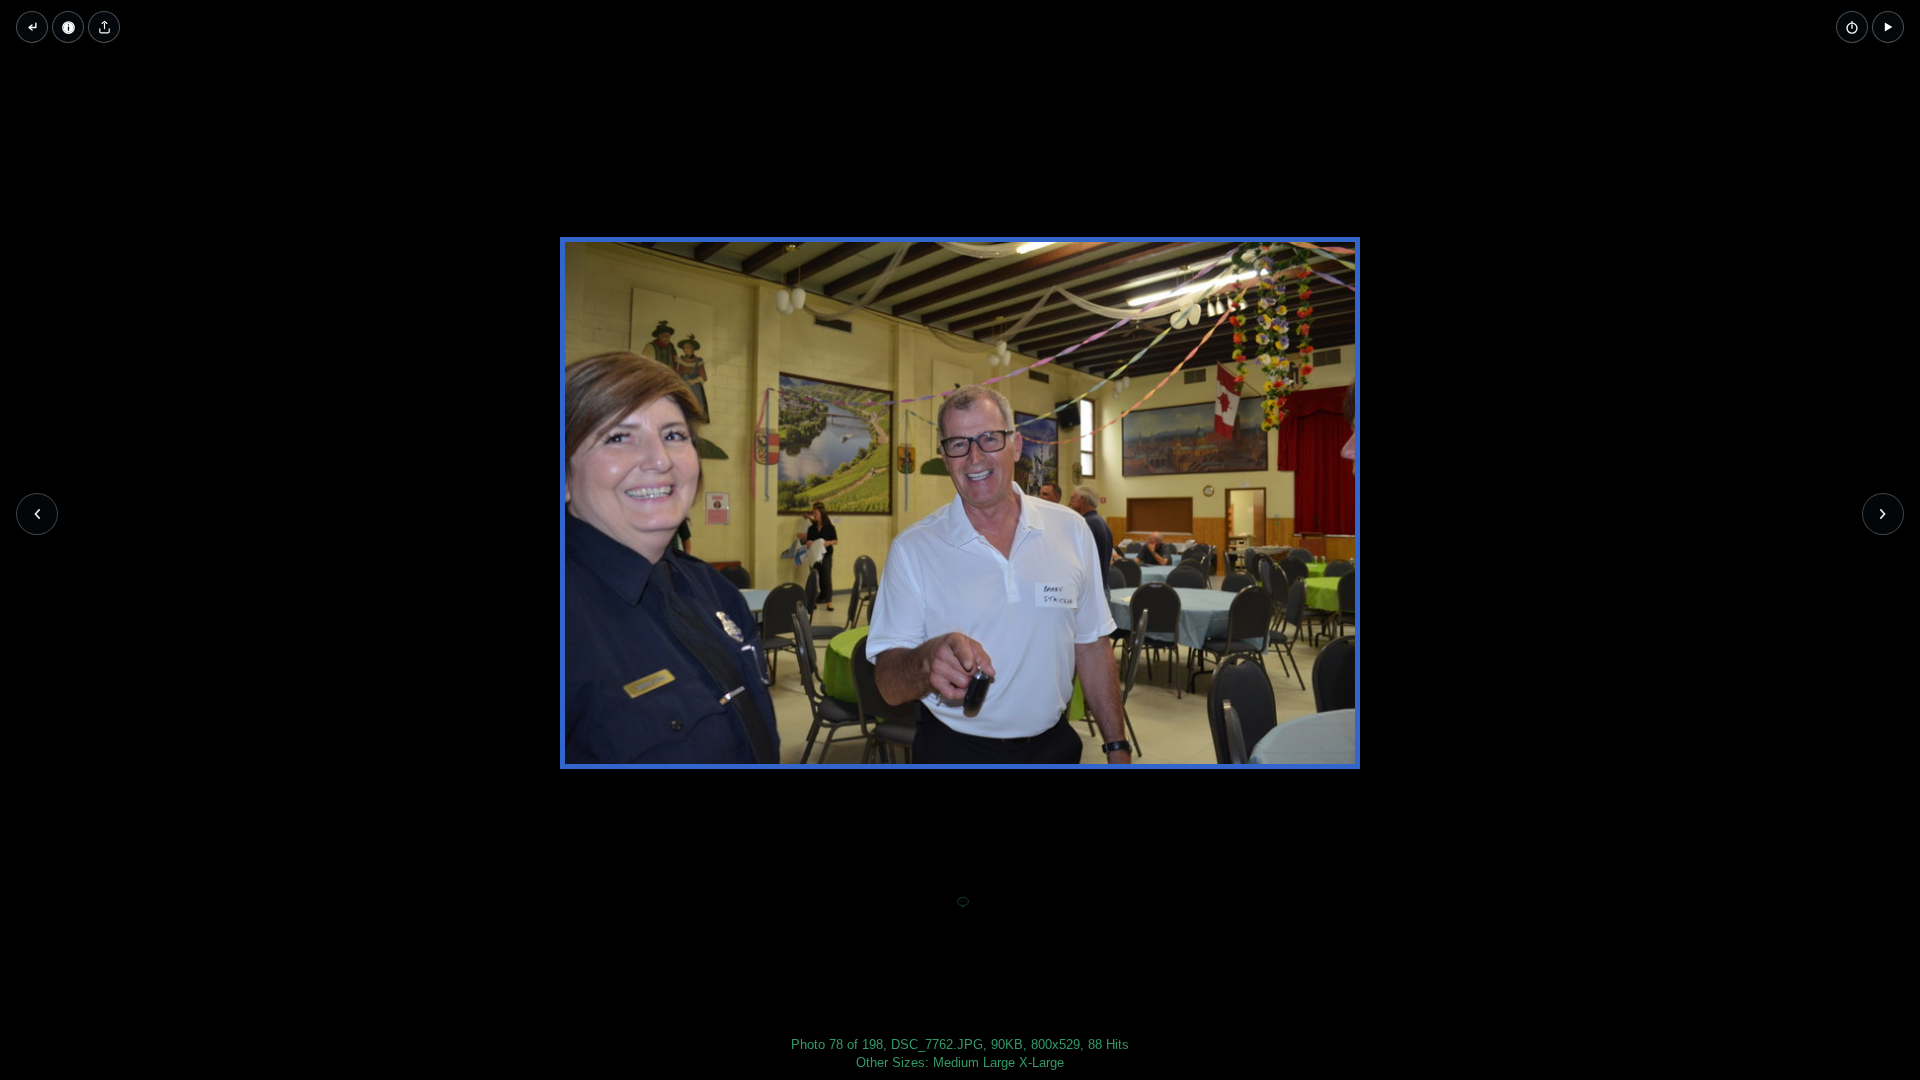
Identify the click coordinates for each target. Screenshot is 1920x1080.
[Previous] (37, 514)
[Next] (1883, 514)
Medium (956, 1062)
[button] (1888, 27)
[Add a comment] (963, 903)
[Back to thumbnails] (32, 27)
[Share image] (104, 27)
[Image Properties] (68, 27)
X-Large (1041, 1062)
